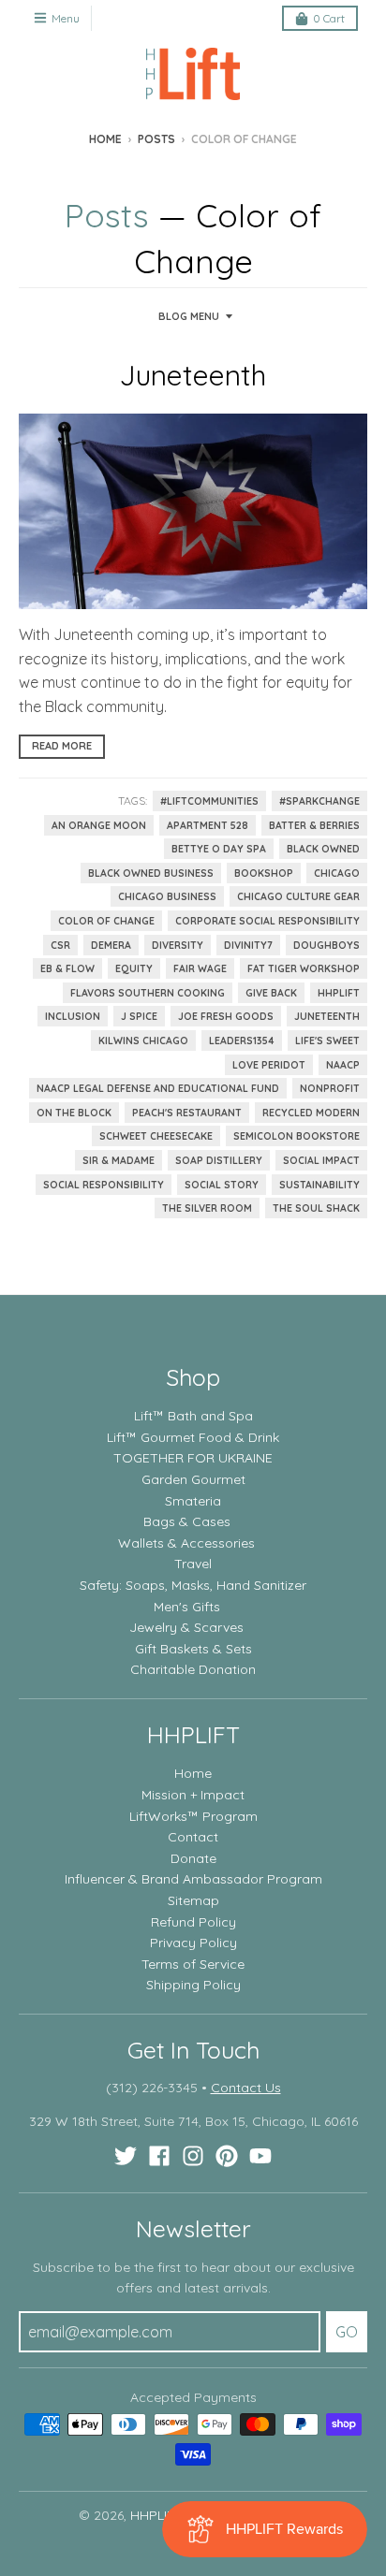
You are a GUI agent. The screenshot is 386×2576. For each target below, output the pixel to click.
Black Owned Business (151, 873)
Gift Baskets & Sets (193, 1649)
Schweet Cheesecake (156, 1136)
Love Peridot (269, 1065)
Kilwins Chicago (143, 1041)
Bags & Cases (187, 1521)
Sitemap (193, 1900)
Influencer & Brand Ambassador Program (193, 1879)
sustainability (319, 1185)
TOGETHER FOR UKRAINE (193, 1458)
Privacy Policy (193, 1943)
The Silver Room (207, 1208)
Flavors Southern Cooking (148, 993)
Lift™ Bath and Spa (193, 1416)
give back (271, 993)
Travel (193, 1564)
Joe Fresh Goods (226, 1016)
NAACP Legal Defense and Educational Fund (158, 1088)
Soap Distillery (219, 1160)
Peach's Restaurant (187, 1113)
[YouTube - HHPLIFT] (260, 2156)
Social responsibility (104, 1185)
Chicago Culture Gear (298, 896)
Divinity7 (248, 945)
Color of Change (106, 921)
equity (134, 968)
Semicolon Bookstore (297, 1136)
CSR (60, 945)
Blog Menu (189, 316)
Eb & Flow (67, 968)
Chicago (337, 873)
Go (347, 2332)
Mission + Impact (193, 1795)
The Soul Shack (316, 1208)
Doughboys (327, 945)
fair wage (200, 968)
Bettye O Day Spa (219, 849)
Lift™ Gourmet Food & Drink (193, 1437)
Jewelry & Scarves (186, 1627)
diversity (178, 945)
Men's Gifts (187, 1607)
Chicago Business (167, 896)
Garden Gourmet (193, 1479)
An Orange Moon (99, 825)
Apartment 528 (208, 825)
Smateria (193, 1501)
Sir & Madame (119, 1160)
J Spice (139, 1016)
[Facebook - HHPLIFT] (159, 2156)
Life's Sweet (327, 1041)
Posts (156, 139)
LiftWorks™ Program (193, 1816)
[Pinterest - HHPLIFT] (227, 2156)
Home (105, 139)
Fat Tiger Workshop (304, 968)
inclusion (73, 1016)
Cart (329, 18)
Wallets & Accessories (186, 1543)
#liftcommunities (209, 801)
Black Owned (323, 849)
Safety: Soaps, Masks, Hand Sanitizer (193, 1585)
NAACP (343, 1065)
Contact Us (246, 2088)
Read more (62, 746)
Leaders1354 (242, 1041)
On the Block (74, 1113)
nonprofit (330, 1088)
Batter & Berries (314, 825)
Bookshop (264, 873)
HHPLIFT (339, 993)
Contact (193, 1837)
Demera (111, 945)
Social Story (222, 1185)
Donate (193, 1858)
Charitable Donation (193, 1669)
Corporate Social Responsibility (267, 921)
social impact (321, 1160)
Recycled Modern (311, 1113)
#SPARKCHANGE (319, 801)
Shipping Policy (193, 1985)
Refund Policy (193, 1922)
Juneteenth (193, 375)
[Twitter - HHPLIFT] (126, 2156)
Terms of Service (193, 1964)
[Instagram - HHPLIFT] (193, 2156)
